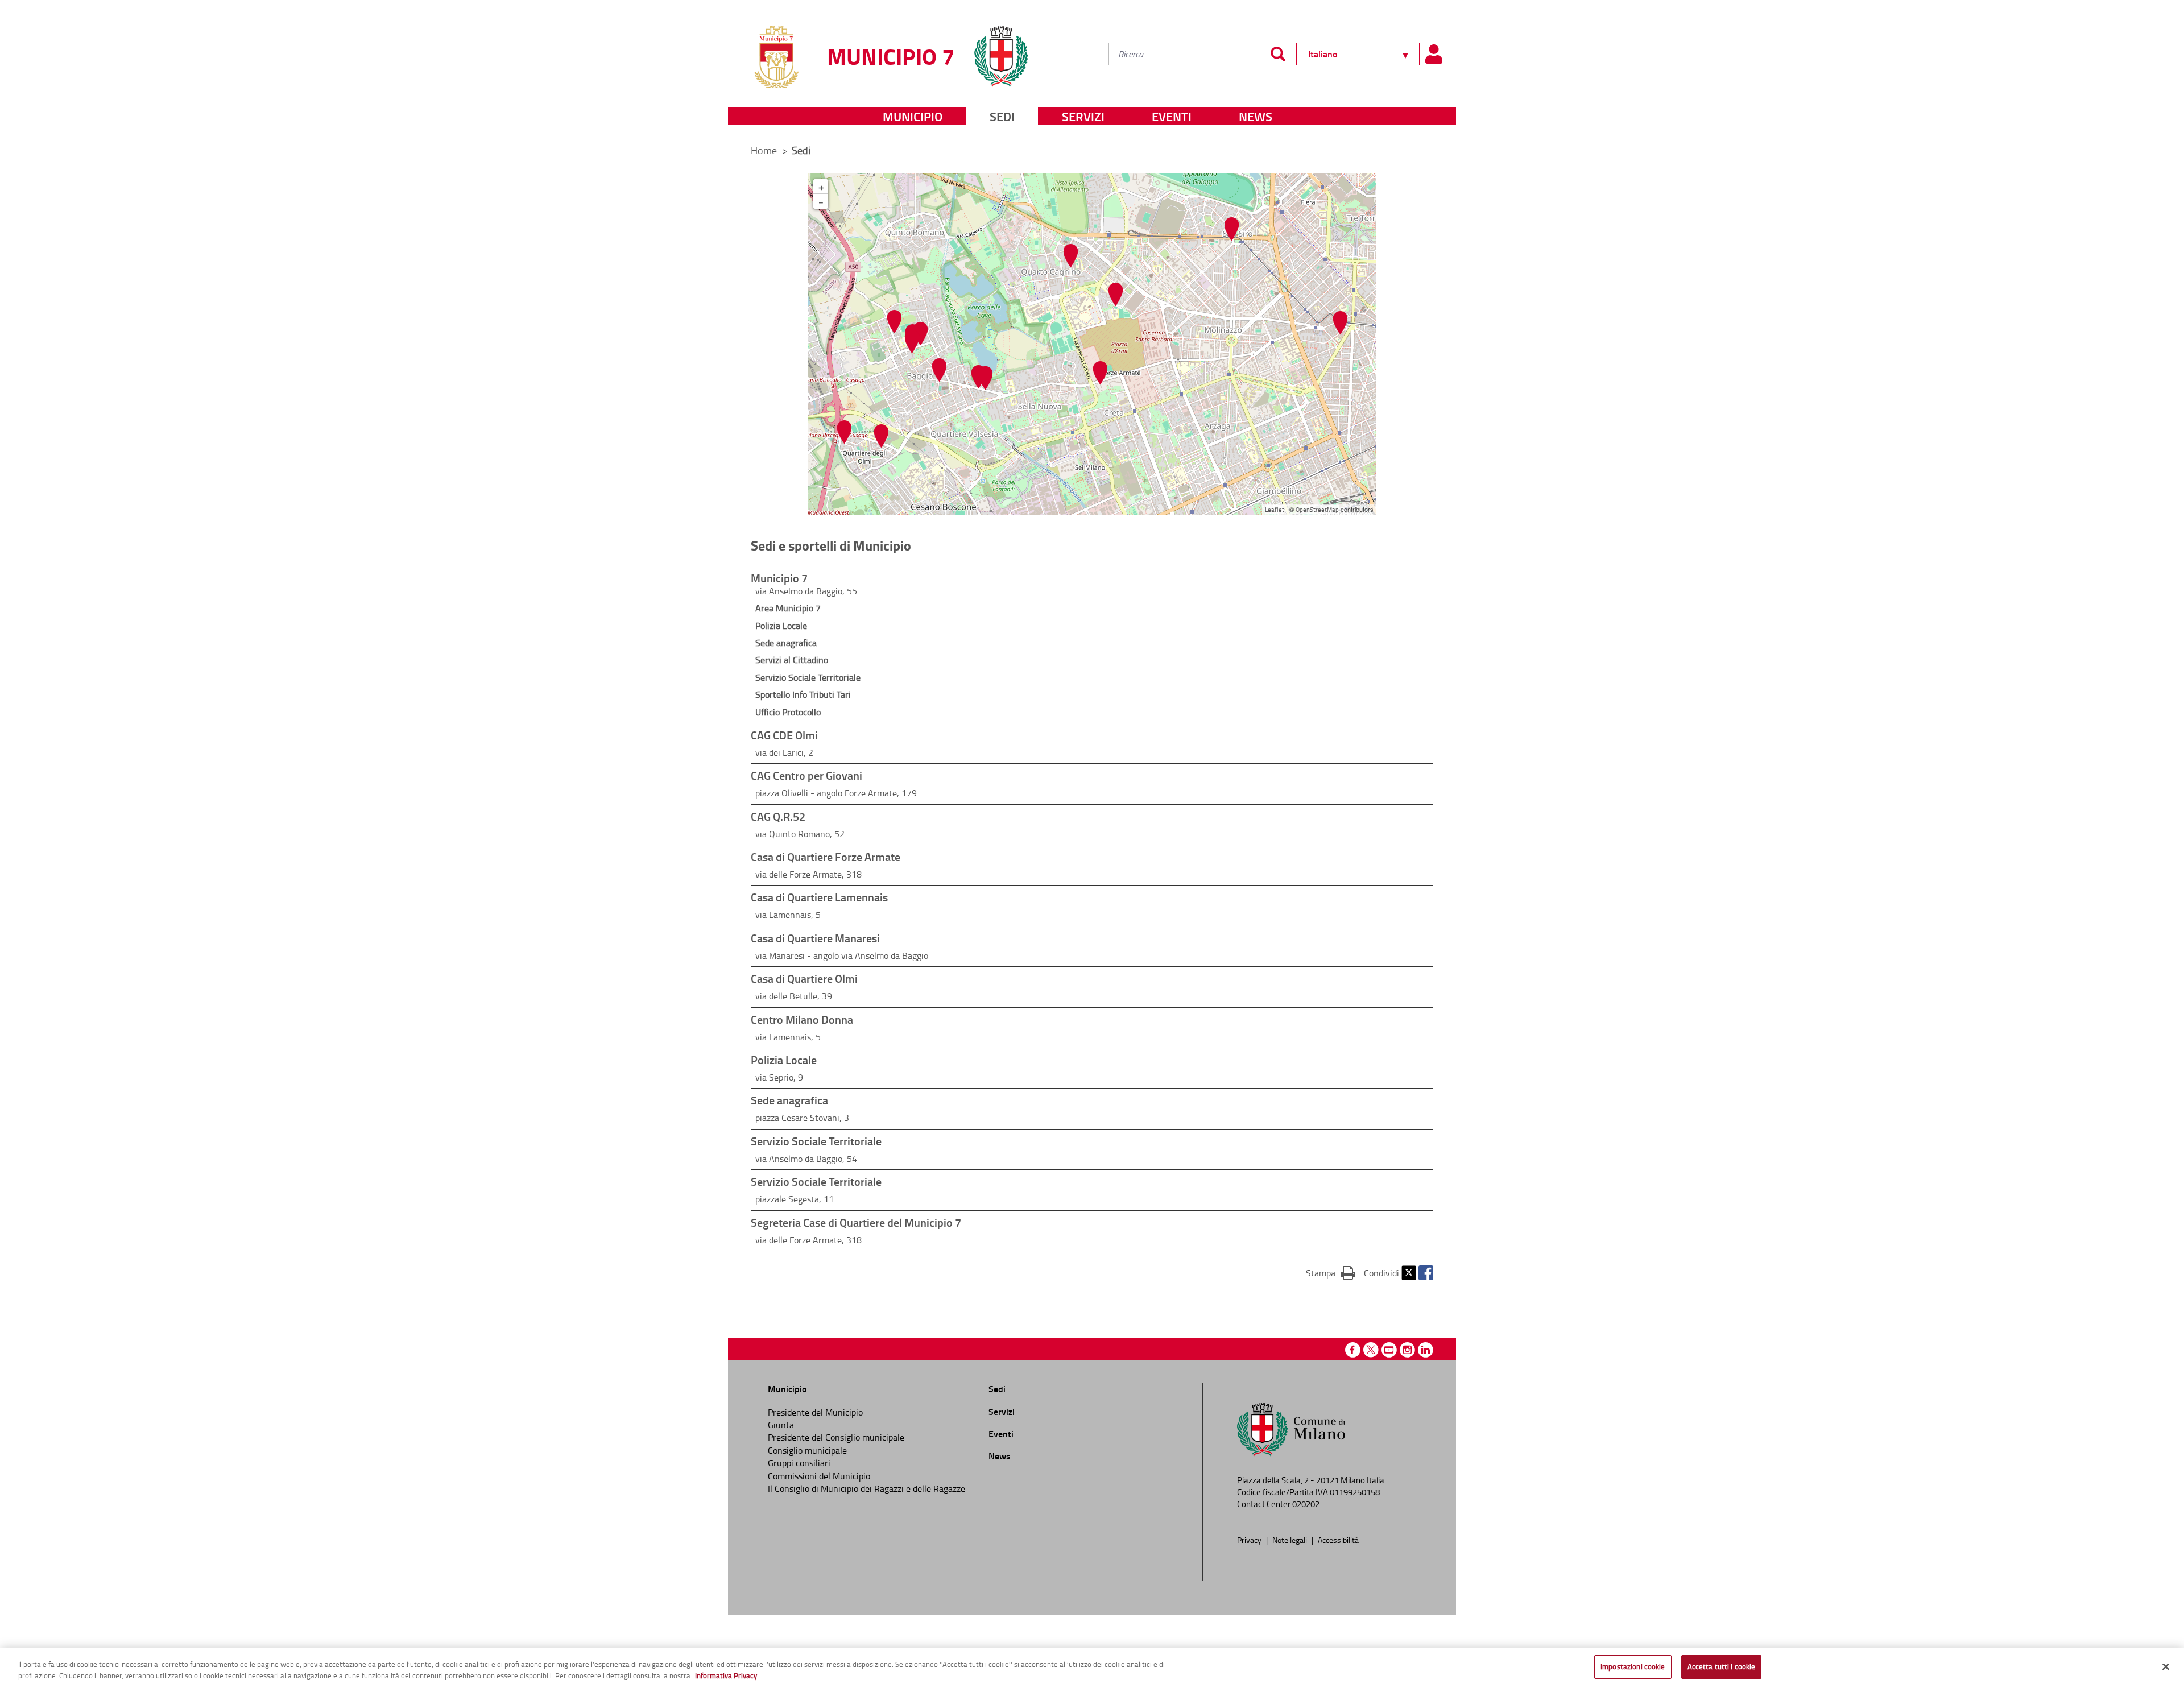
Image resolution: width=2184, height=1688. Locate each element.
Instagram (1407, 1350)
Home (764, 150)
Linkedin (1426, 1350)
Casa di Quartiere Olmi (804, 978)
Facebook (1426, 1273)
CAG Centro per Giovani (806, 775)
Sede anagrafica (786, 643)
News (1256, 116)
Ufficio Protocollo (788, 712)
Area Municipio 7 (788, 608)
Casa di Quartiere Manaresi (815, 938)
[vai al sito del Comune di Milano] (1001, 50)
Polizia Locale (781, 626)
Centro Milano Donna (802, 1019)
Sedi (1002, 116)
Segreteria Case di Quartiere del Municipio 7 (856, 1222)
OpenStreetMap (1317, 509)
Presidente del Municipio (815, 1412)
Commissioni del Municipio (819, 1476)
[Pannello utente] (1433, 54)
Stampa (1331, 1273)
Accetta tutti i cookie (1722, 1666)
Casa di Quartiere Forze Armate (826, 857)
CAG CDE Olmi (784, 735)
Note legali (1290, 1540)
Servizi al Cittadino (792, 660)
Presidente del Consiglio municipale (836, 1437)
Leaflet (1275, 509)
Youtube (1389, 1350)
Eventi (1172, 116)
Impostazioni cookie (1633, 1666)
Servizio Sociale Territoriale (808, 677)
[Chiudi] (2166, 1666)
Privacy (1250, 1540)
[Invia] (1278, 54)
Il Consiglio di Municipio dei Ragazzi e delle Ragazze (866, 1488)
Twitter (1409, 1273)
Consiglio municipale (807, 1450)
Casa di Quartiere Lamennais (819, 897)
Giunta (781, 1425)
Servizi (1083, 116)
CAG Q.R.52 (778, 816)
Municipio (913, 116)
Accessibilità (1338, 1540)
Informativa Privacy (726, 1675)
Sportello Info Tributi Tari (803, 694)
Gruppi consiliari (799, 1463)
